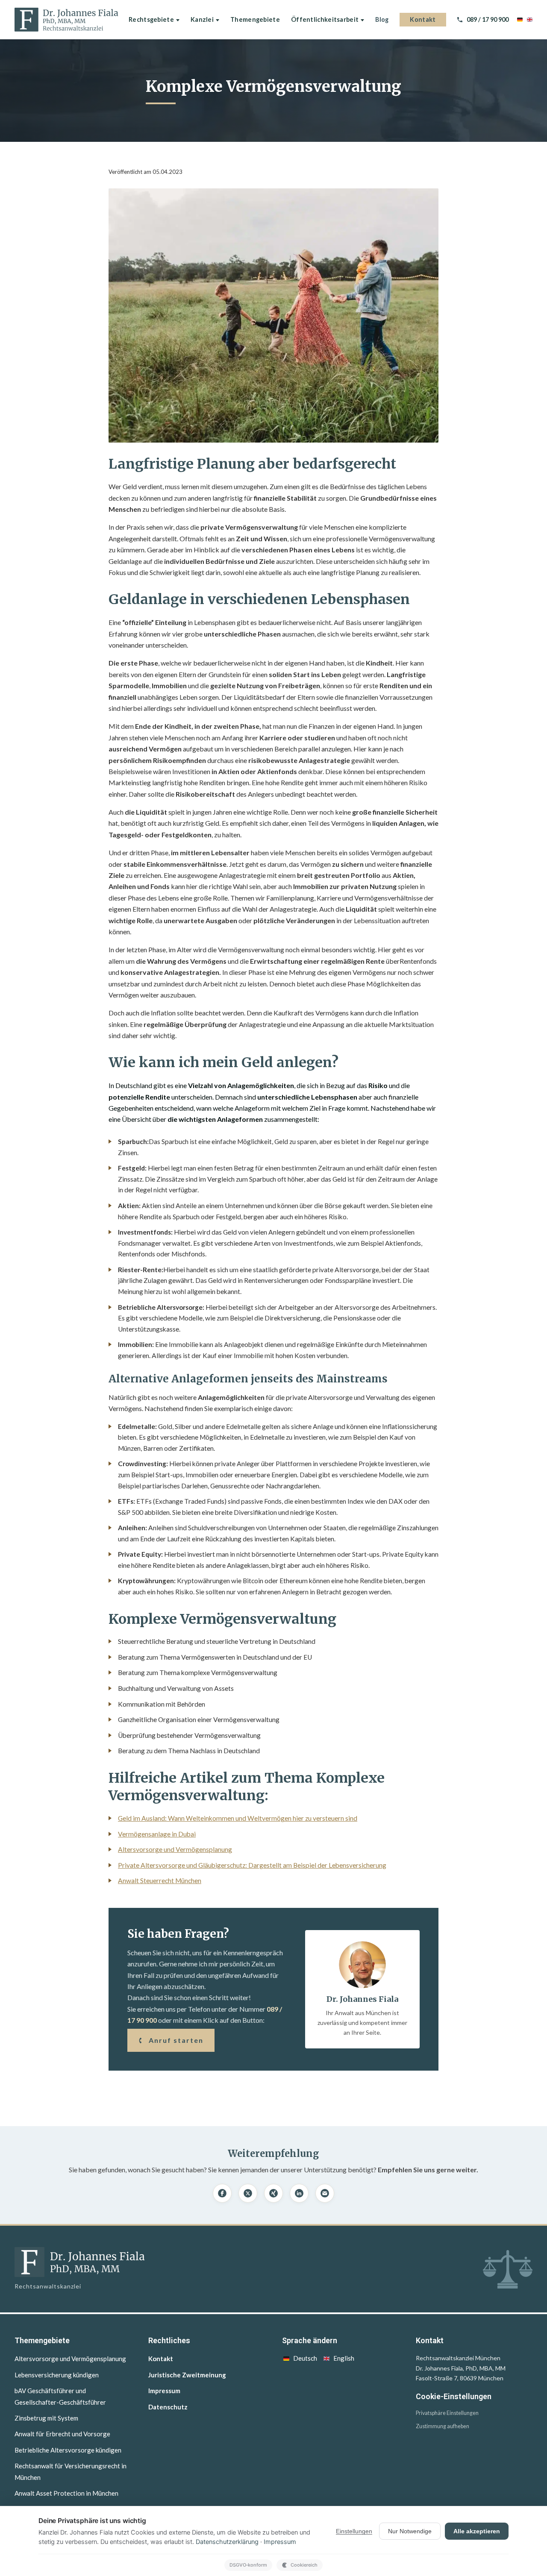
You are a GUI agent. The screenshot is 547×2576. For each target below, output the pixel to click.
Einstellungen (354, 2531)
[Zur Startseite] (66, 20)
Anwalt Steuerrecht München (160, 1881)
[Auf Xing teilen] (273, 2193)
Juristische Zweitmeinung (187, 2375)
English (344, 2358)
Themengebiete (255, 19)
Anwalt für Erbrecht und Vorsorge (62, 2434)
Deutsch (305, 2358)
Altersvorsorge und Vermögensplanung (175, 1849)
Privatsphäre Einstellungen (447, 2413)
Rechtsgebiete (151, 19)
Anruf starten (176, 2040)
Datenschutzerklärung (227, 2542)
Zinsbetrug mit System (46, 2418)
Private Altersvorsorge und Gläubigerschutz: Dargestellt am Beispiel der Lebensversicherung (252, 1865)
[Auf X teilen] (248, 2193)
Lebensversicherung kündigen (57, 2375)
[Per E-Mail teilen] (325, 2193)
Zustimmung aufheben (443, 2426)
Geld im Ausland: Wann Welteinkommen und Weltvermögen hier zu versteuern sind (238, 1818)
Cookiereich (304, 2565)
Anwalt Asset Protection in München (66, 2493)
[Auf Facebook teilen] (222, 2193)
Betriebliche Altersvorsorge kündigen (68, 2450)
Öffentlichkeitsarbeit (325, 19)
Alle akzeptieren (477, 2531)
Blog (382, 19)
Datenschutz (168, 2407)
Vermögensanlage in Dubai (157, 1834)
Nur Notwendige (410, 2531)
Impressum (164, 2391)
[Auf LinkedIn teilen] (299, 2193)
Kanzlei (202, 19)
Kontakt (423, 19)
